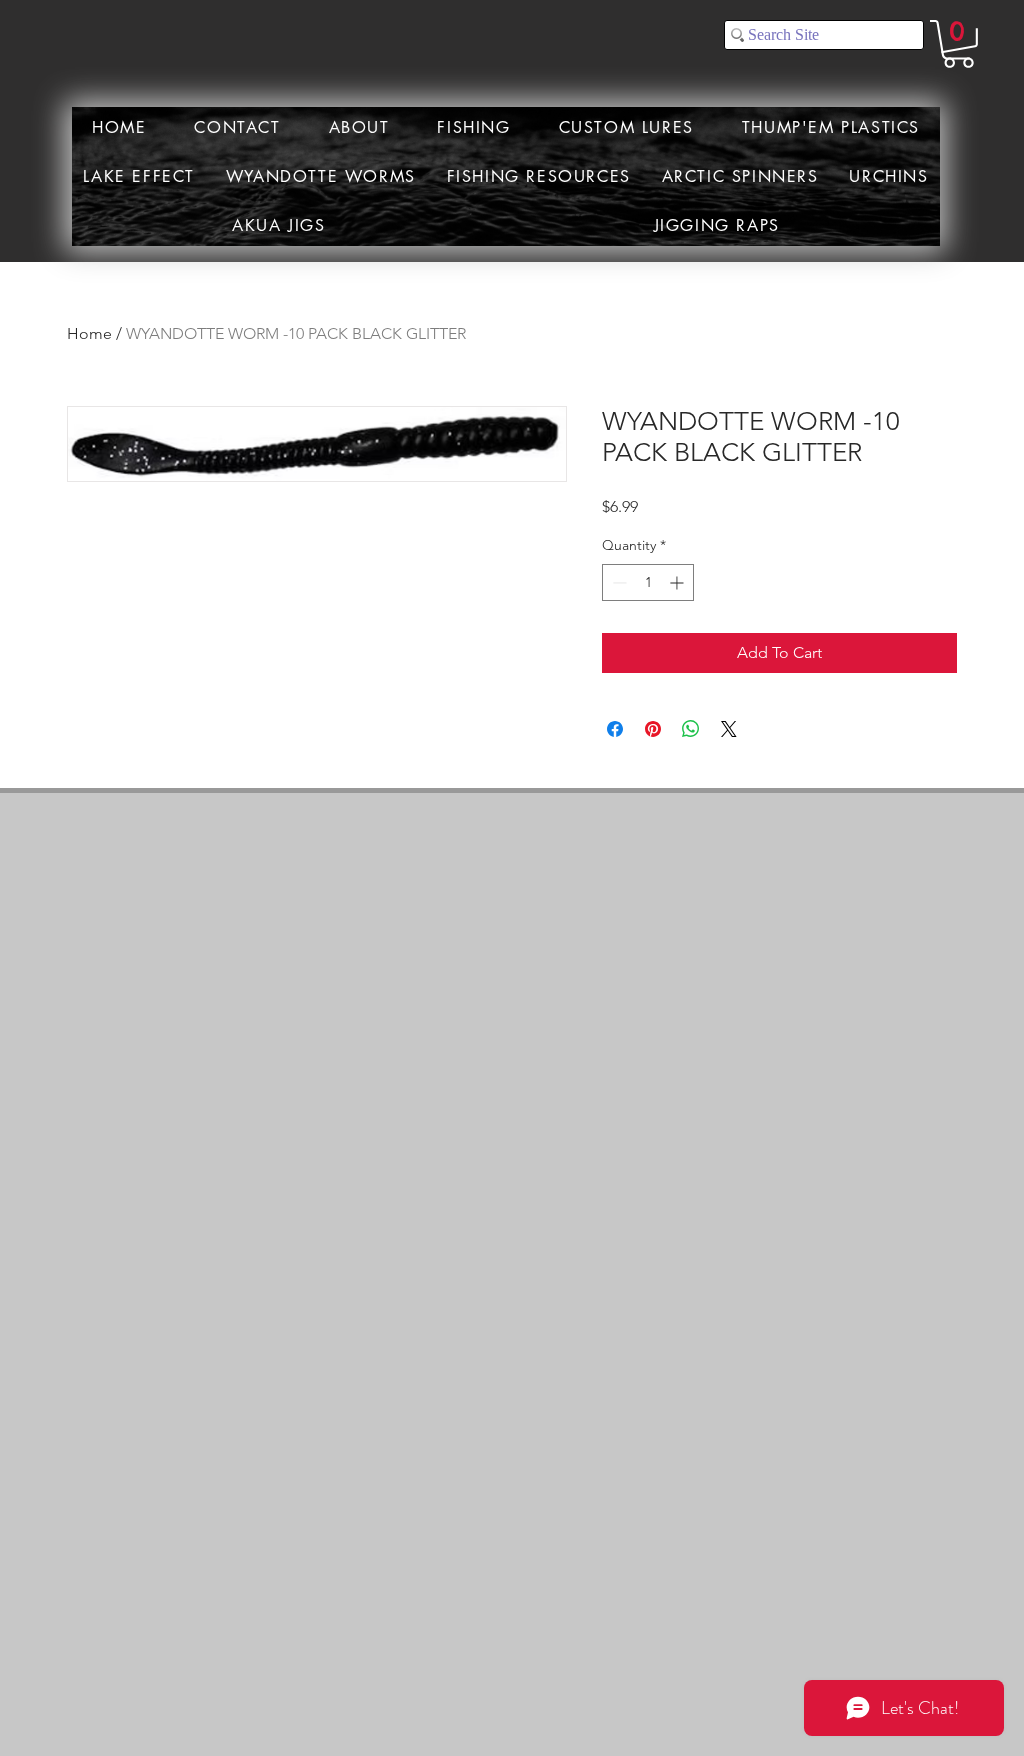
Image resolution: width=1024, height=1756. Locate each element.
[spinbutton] (648, 582)
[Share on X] (729, 729)
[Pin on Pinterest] (653, 729)
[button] (958, 44)
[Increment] (678, 582)
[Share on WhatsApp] (691, 729)
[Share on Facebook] (615, 729)
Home (89, 333)
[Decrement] (617, 582)
